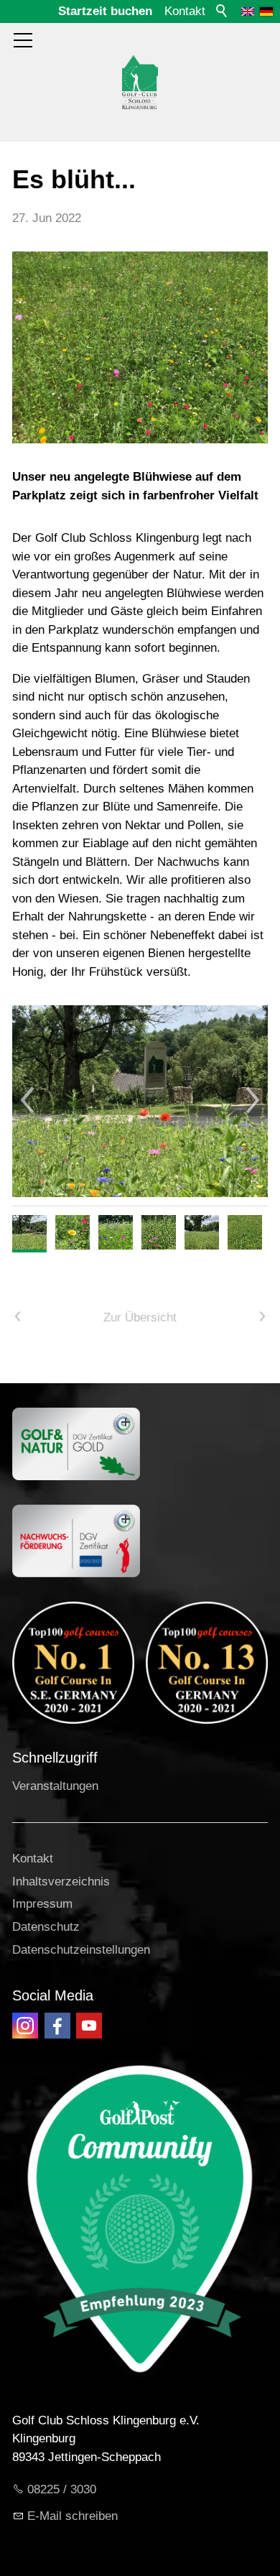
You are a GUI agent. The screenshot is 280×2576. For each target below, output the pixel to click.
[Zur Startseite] (140, 82)
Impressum (42, 1904)
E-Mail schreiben (73, 2516)
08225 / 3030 (62, 2489)
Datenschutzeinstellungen (81, 1950)
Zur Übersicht (140, 1317)
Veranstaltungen (55, 1786)
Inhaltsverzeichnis (61, 1882)
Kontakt (185, 11)
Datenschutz (46, 1927)
